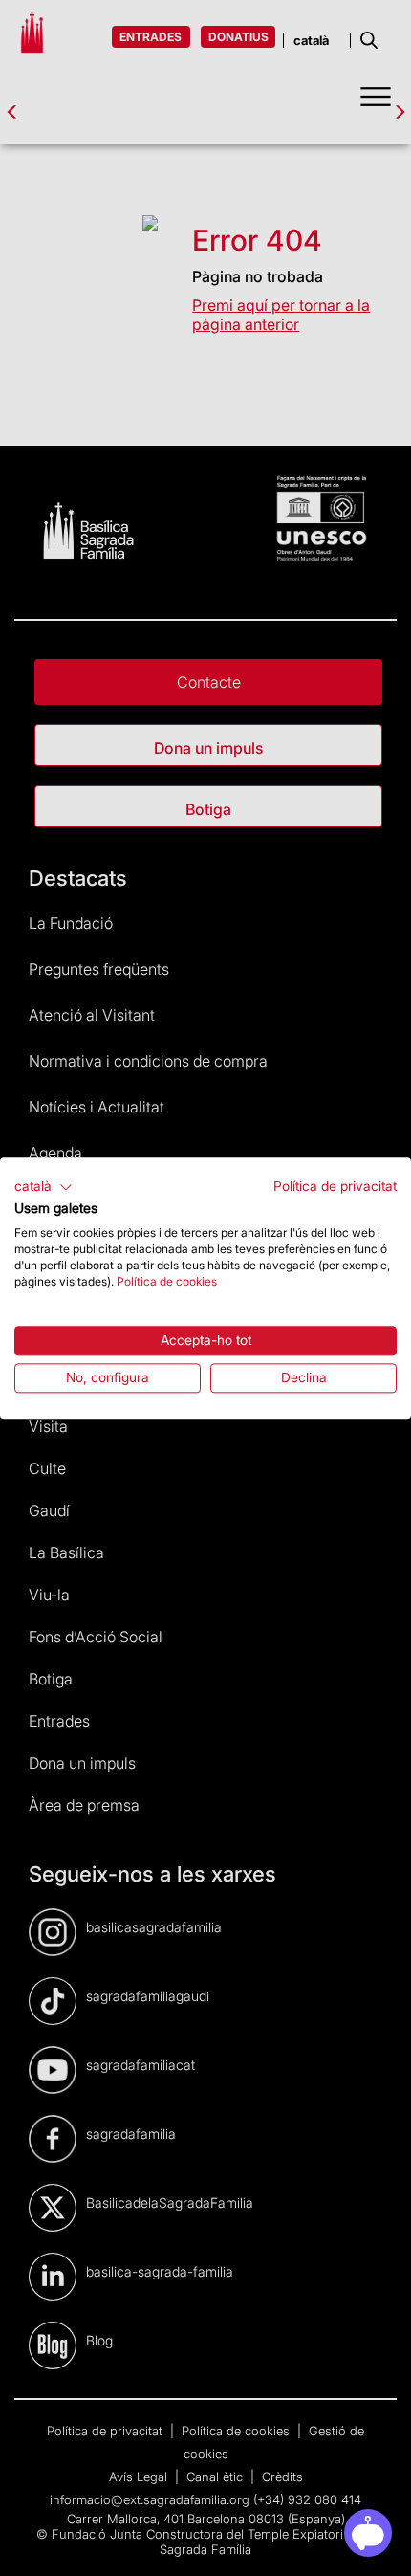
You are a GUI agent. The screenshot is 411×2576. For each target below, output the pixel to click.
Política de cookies (167, 1281)
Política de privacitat (335, 1186)
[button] (43, 1187)
